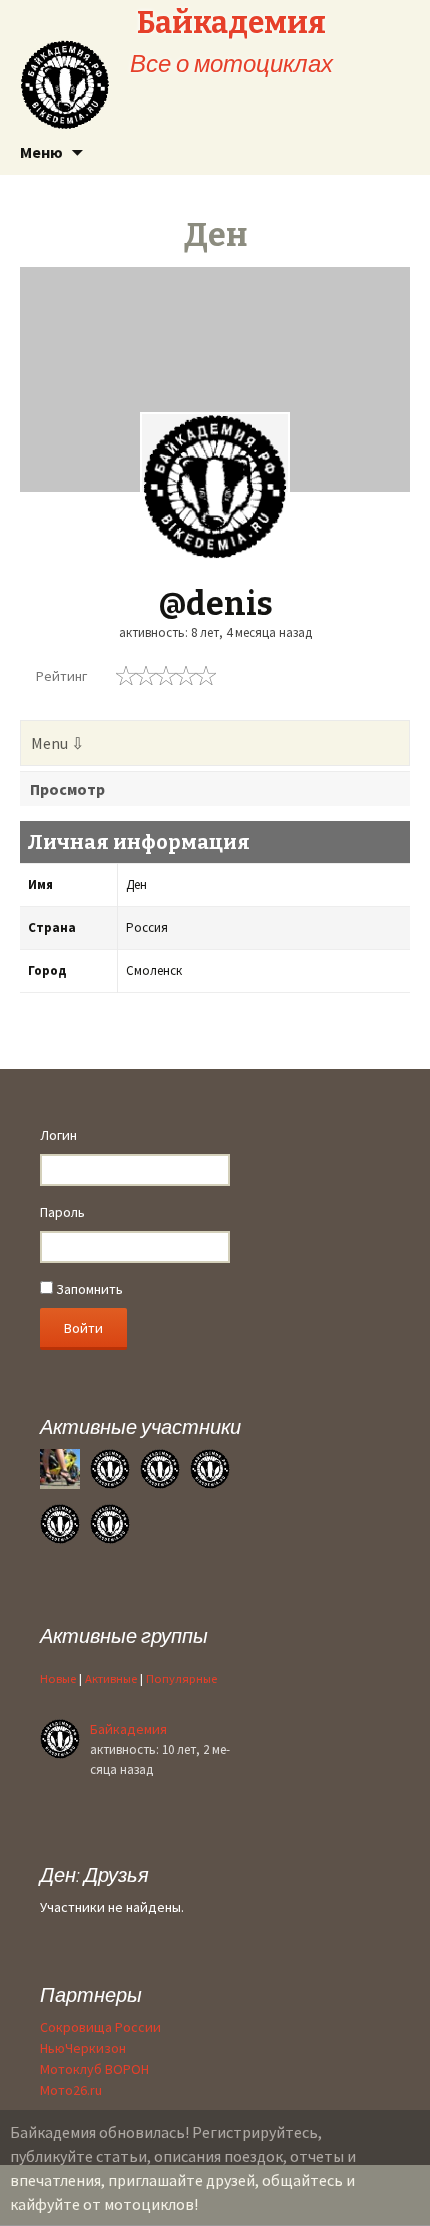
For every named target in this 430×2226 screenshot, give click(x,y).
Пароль (62, 1212)
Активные (111, 1678)
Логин (58, 1135)
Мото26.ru (71, 2090)
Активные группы (124, 1635)
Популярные (181, 1678)
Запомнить (88, 1289)
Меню (41, 152)
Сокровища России (100, 2027)
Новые (58, 1678)
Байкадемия (128, 1729)
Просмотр (67, 789)
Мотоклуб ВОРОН (94, 2069)
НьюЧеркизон (83, 2048)
